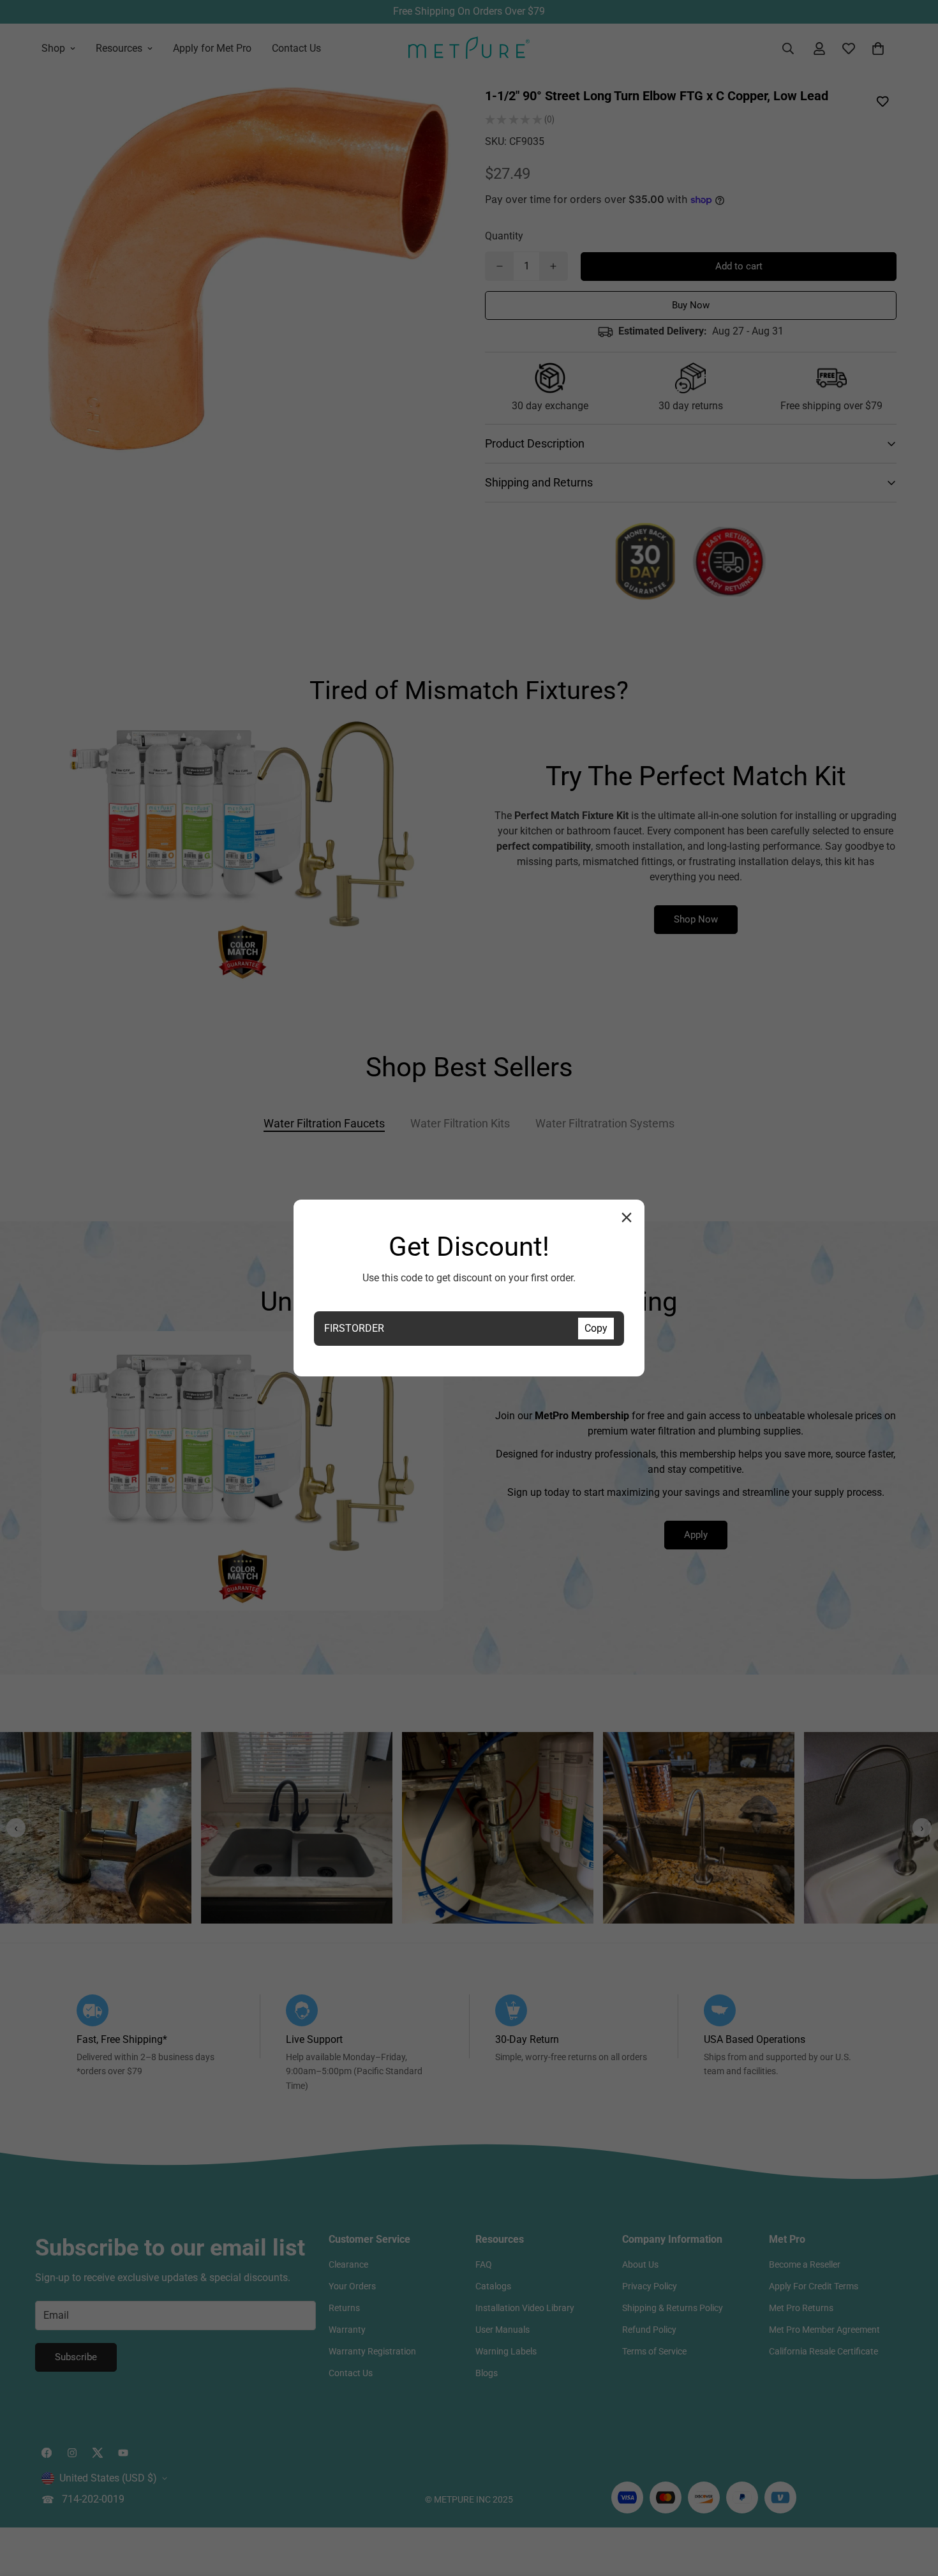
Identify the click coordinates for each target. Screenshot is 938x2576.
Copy (596, 1328)
